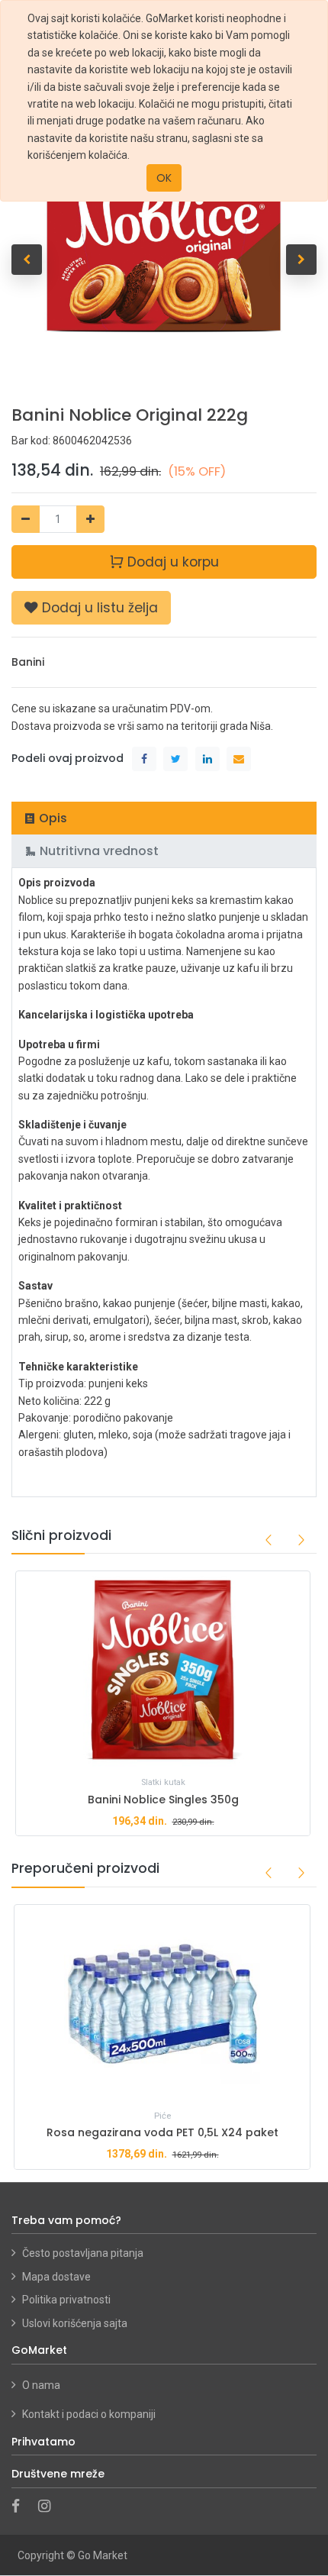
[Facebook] (21, 2507)
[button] (27, 260)
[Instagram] (49, 2507)
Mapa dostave (56, 2277)
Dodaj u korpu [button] (171, 562)
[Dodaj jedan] (90, 519)
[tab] (164, 818)
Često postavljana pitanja (83, 2253)
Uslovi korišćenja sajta (75, 2323)
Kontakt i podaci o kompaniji (89, 2414)
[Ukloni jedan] (26, 519)
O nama (42, 2385)
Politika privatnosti (66, 2300)
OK (164, 178)
